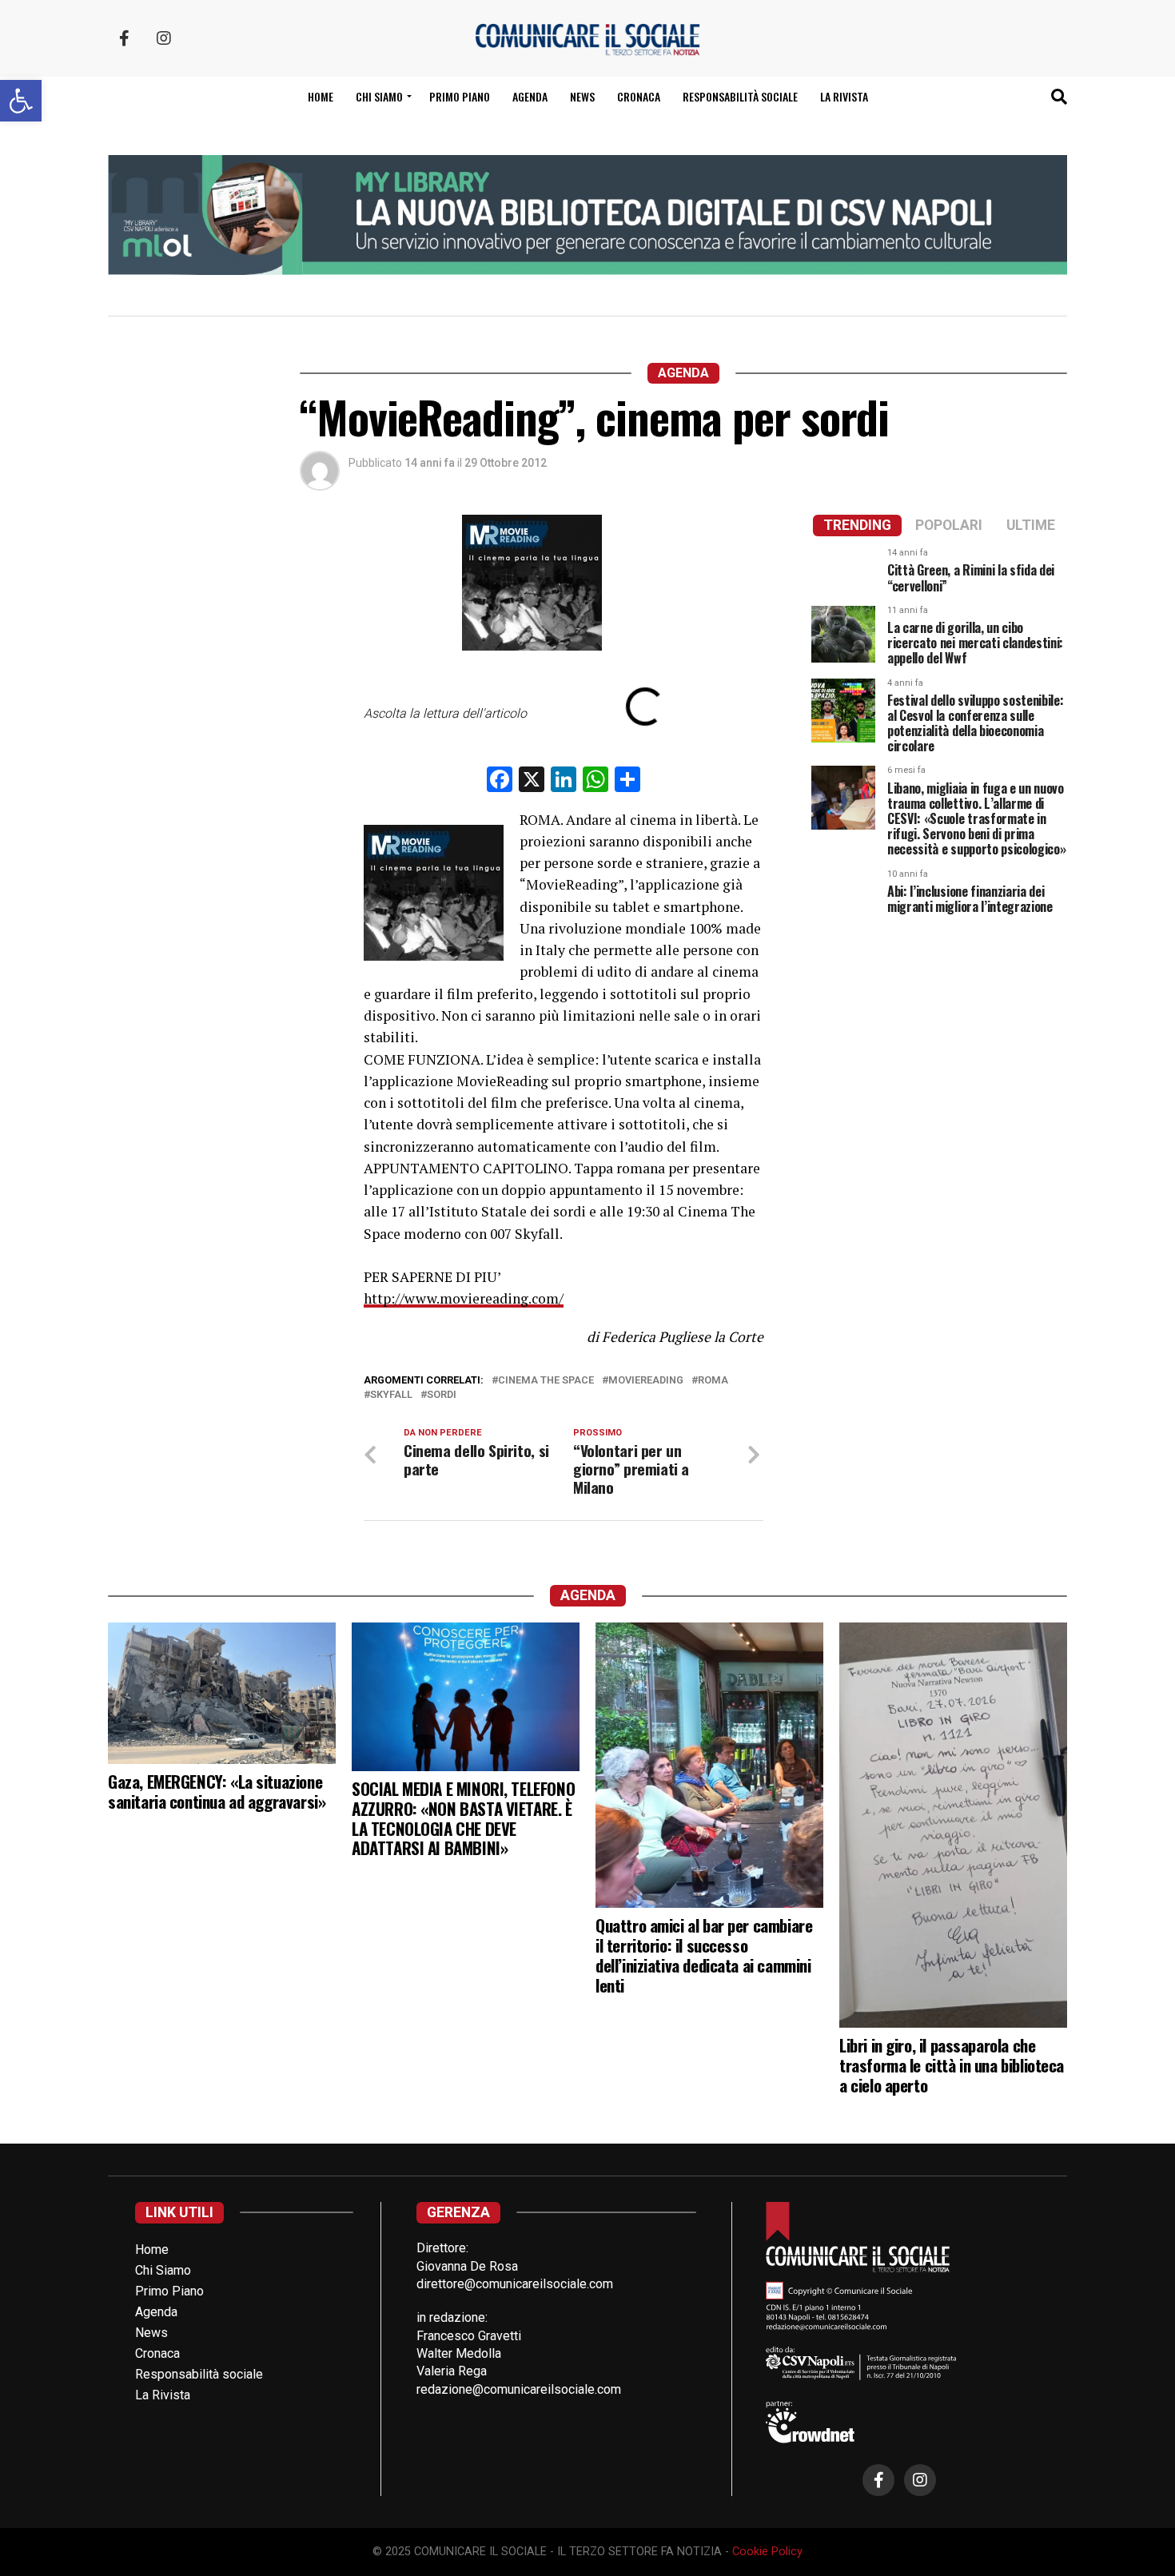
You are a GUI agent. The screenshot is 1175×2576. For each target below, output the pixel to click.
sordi (442, 1395)
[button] (21, 101)
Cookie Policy (767, 2552)
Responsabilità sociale (740, 96)
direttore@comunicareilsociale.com (515, 2284)
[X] (532, 781)
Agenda (530, 96)
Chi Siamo (163, 2270)
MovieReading (646, 1381)
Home (321, 96)
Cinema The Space (546, 1381)
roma (713, 1381)
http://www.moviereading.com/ (464, 1298)
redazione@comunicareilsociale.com (519, 2389)
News (582, 96)
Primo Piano (460, 96)
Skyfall (391, 1395)
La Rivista (844, 96)
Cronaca (639, 96)
